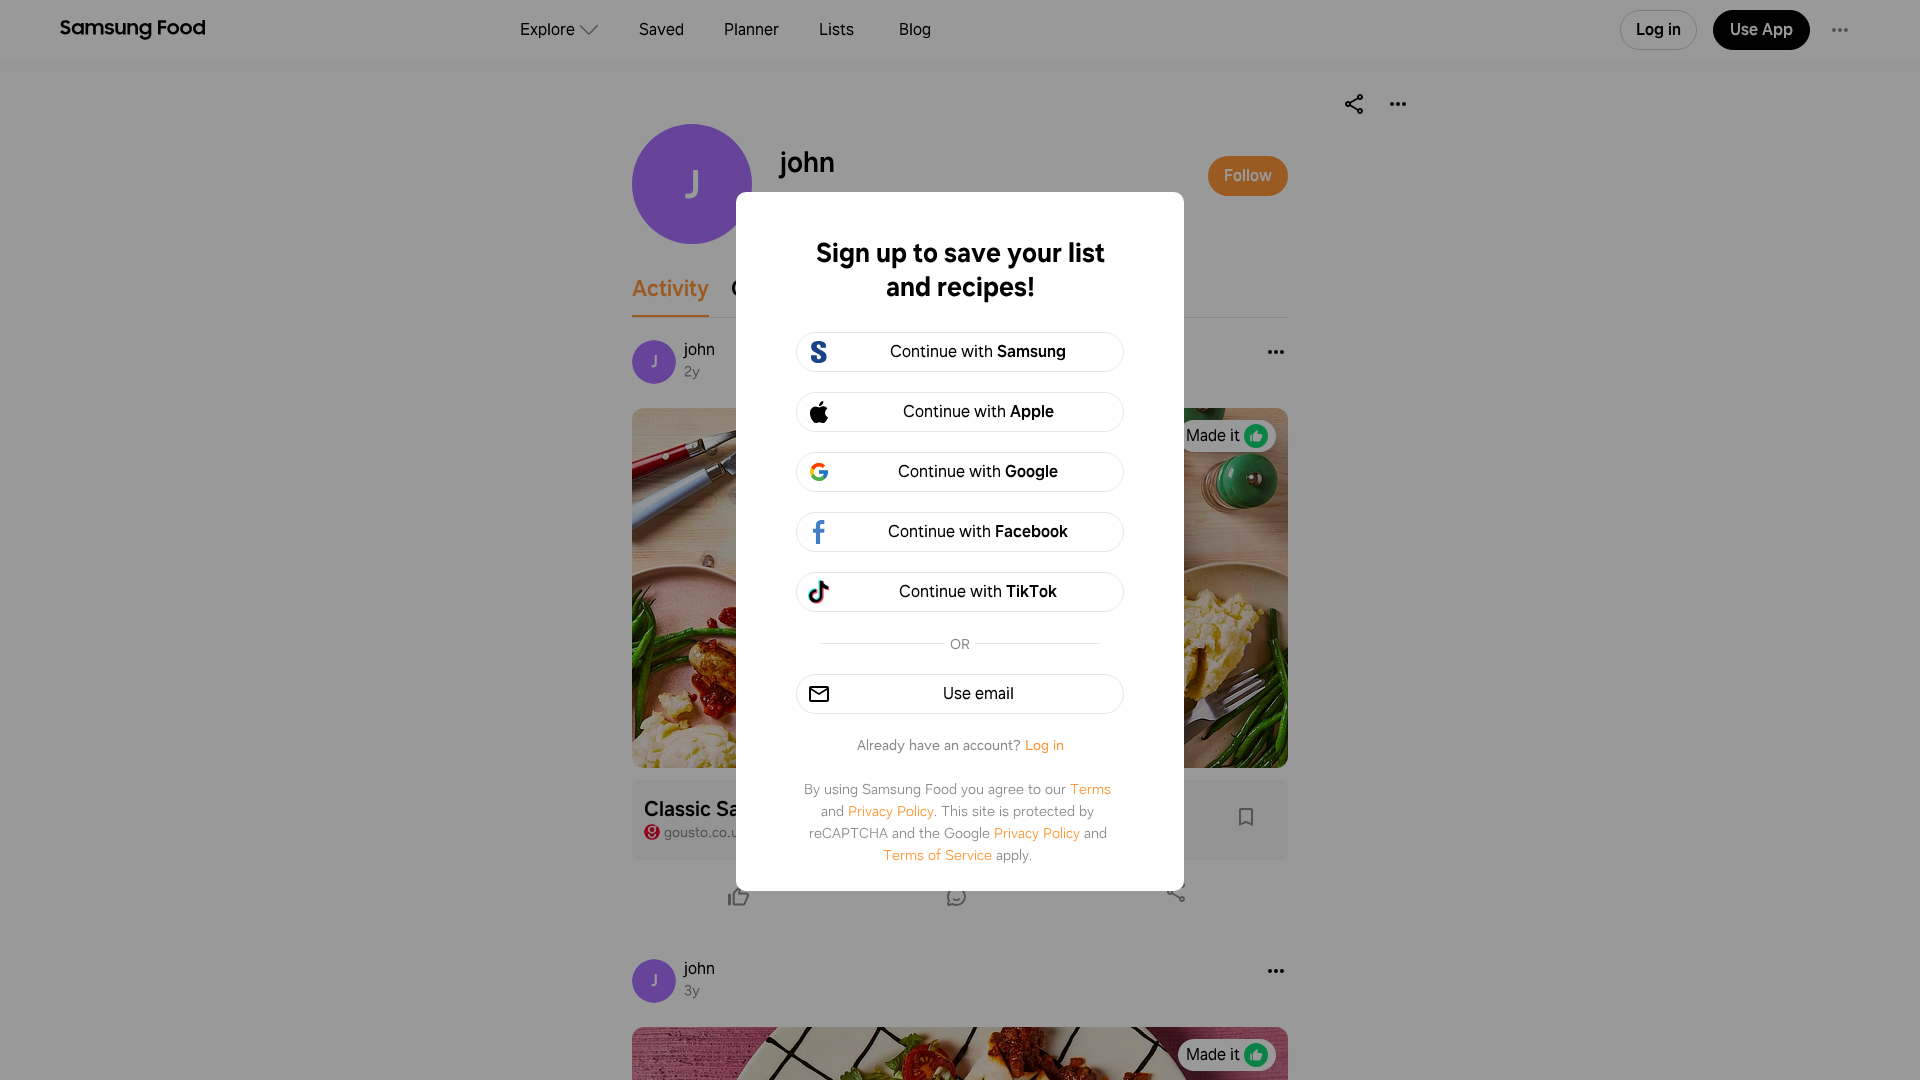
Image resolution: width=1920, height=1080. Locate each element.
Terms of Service (937, 855)
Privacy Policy (891, 811)
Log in (1044, 745)
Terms (1090, 789)
